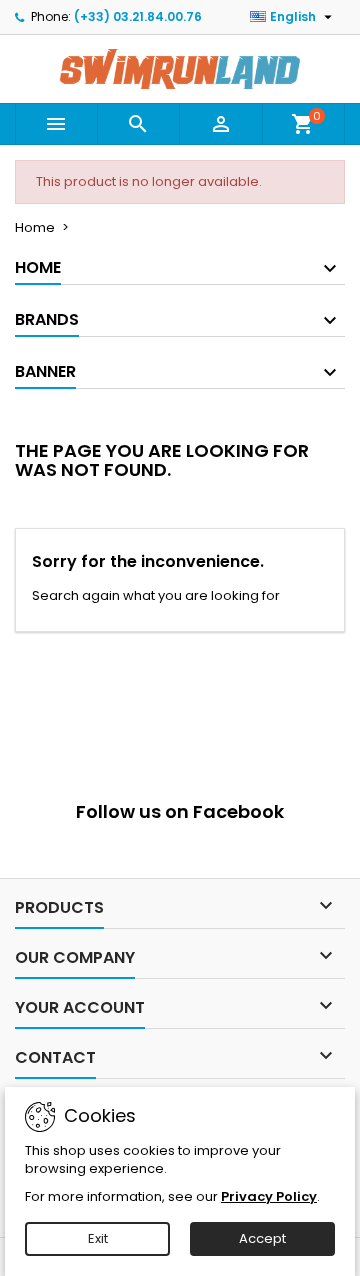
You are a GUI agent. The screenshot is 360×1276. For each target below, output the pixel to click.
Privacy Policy (269, 1196)
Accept (262, 1238)
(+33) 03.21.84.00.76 (138, 16)
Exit (98, 1238)
